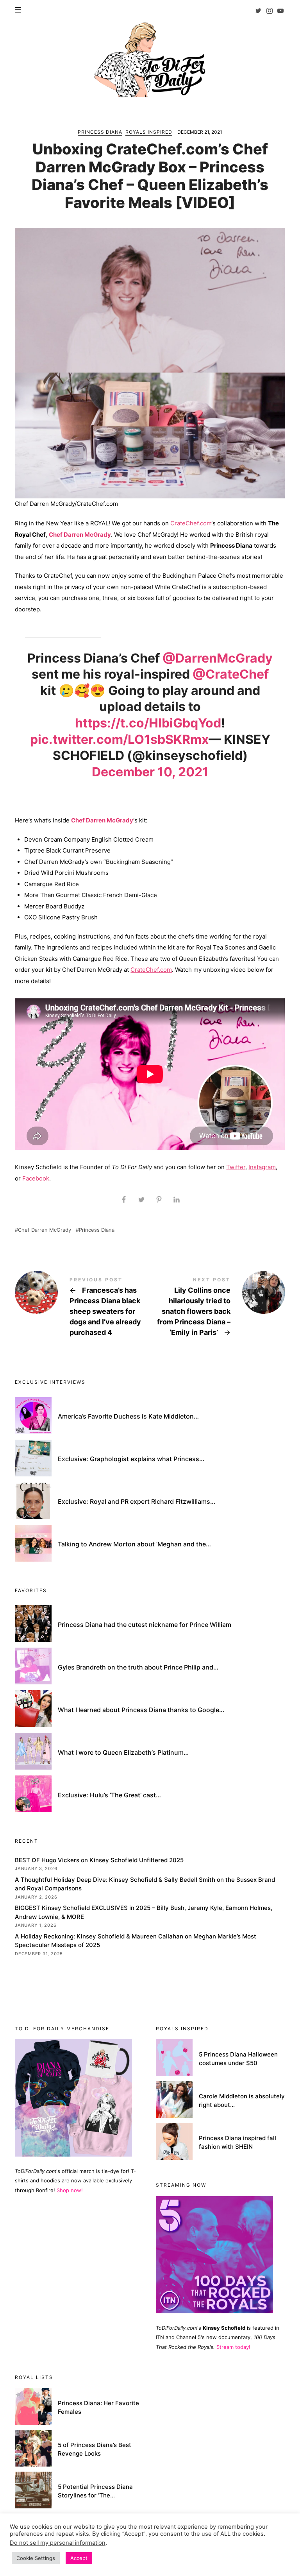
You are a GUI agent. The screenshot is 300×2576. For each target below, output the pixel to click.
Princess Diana (100, 132)
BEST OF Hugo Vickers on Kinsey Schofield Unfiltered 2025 (99, 1860)
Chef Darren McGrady (80, 535)
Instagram (262, 1167)
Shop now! (70, 2190)
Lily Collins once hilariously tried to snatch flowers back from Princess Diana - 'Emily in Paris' (218, 1308)
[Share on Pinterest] (159, 1200)
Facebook (36, 1178)
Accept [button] (79, 2558)
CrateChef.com (191, 523)
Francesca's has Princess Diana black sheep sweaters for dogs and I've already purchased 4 (82, 1308)
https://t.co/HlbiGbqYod (148, 723)
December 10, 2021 (150, 772)
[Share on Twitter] (141, 1200)
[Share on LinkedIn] (176, 1200)
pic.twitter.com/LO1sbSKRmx (119, 739)
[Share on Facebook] (124, 1200)
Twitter (236, 1167)
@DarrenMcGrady (218, 658)
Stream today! (233, 2347)
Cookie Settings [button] (36, 2558)
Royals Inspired (149, 132)
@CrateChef (231, 674)
